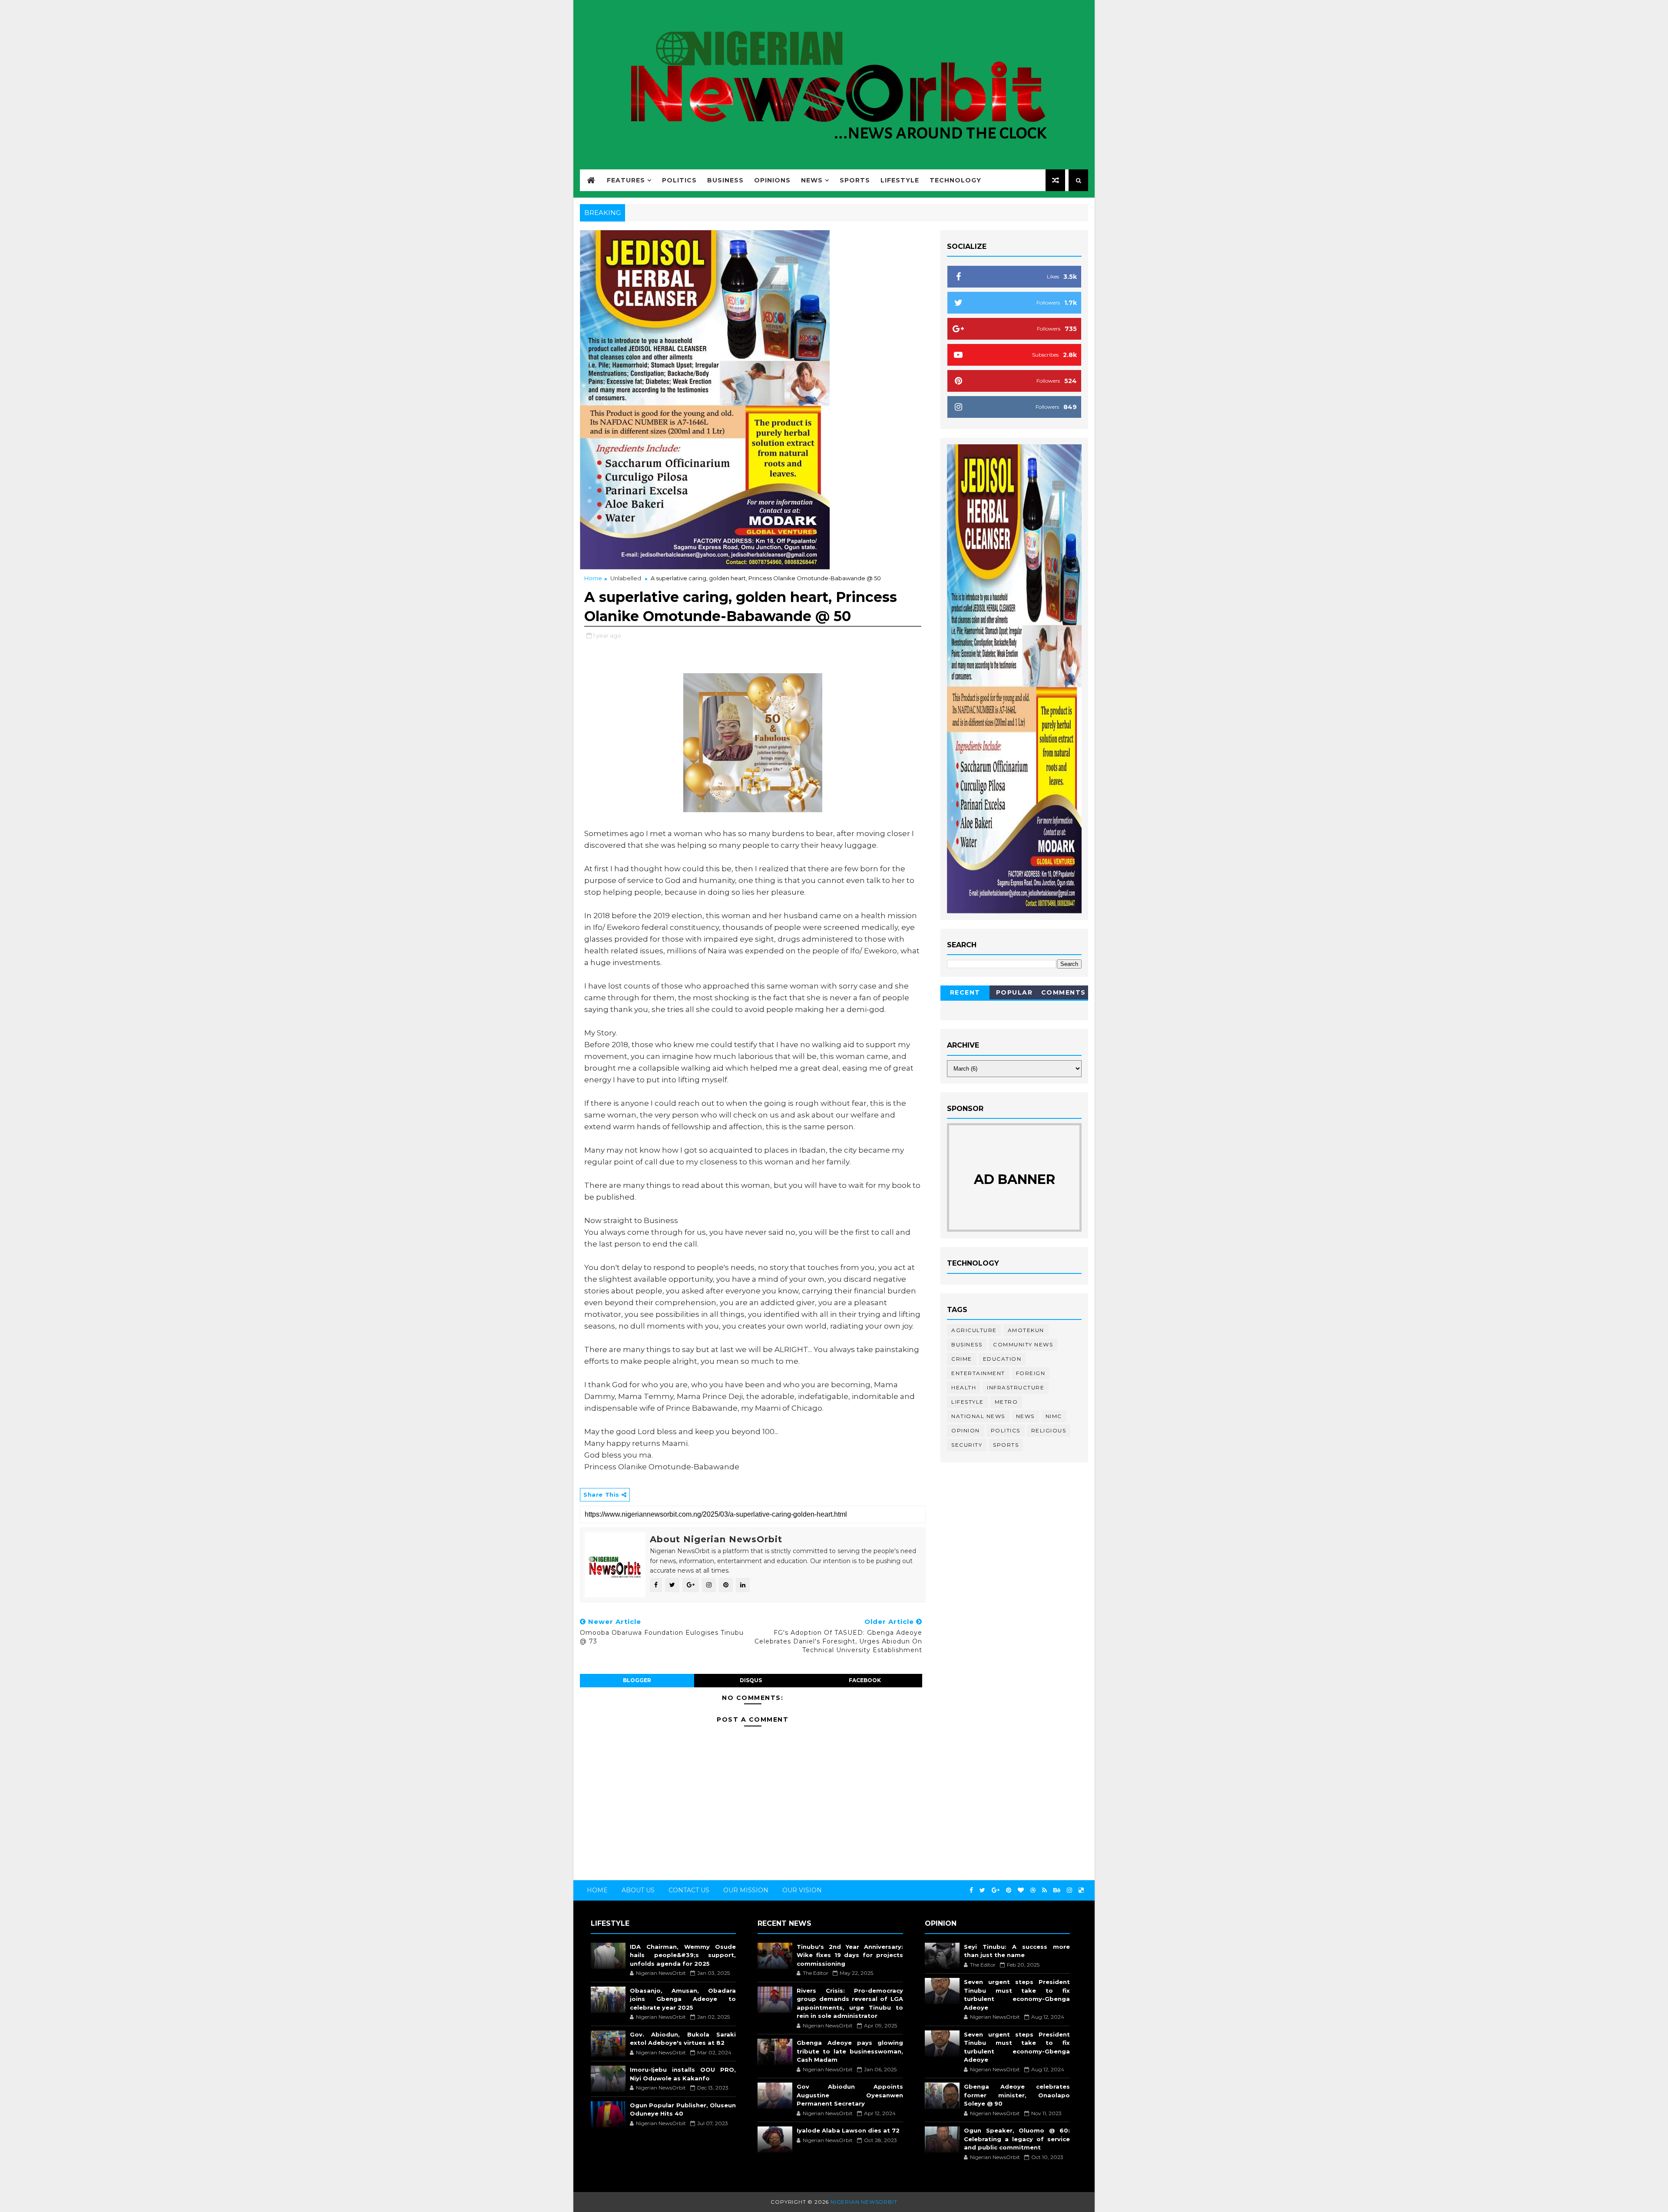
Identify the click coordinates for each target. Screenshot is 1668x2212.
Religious (1049, 1430)
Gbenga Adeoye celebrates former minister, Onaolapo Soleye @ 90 (1017, 2095)
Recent (965, 992)
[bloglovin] (1021, 1890)
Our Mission (746, 1890)
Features (626, 180)
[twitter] (982, 1890)
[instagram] (1069, 1890)
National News (978, 1416)
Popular (1014, 992)
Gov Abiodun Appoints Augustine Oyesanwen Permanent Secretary (850, 2095)
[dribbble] (1033, 1890)
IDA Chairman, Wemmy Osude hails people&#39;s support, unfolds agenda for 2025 (683, 1955)
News (812, 180)
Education (1002, 1359)
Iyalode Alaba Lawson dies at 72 (848, 2130)
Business (725, 180)
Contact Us (689, 1890)
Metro (1006, 1402)
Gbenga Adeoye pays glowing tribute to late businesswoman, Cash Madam (850, 2051)
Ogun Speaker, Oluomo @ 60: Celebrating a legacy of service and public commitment (1017, 2139)
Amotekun (1026, 1330)
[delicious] (1081, 1890)
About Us (638, 1890)
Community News (1023, 1344)
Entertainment (978, 1373)
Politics (679, 180)
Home (593, 578)
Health (964, 1387)
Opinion (966, 1430)
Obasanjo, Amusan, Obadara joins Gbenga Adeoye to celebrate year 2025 (683, 1999)
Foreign (1031, 1373)
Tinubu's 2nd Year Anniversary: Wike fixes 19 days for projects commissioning (850, 1955)
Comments (1064, 992)
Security (967, 1445)
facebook (865, 1680)
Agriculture (974, 1330)
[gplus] (996, 1890)
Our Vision (802, 1890)
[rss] (1044, 1890)
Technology (955, 180)
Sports (855, 180)
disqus (751, 1680)
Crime (962, 1359)
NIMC (1054, 1416)
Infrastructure (1016, 1387)
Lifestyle (900, 180)
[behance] (1057, 1890)
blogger (637, 1680)
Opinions (772, 180)
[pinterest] (1009, 1890)
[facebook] (971, 1890)
